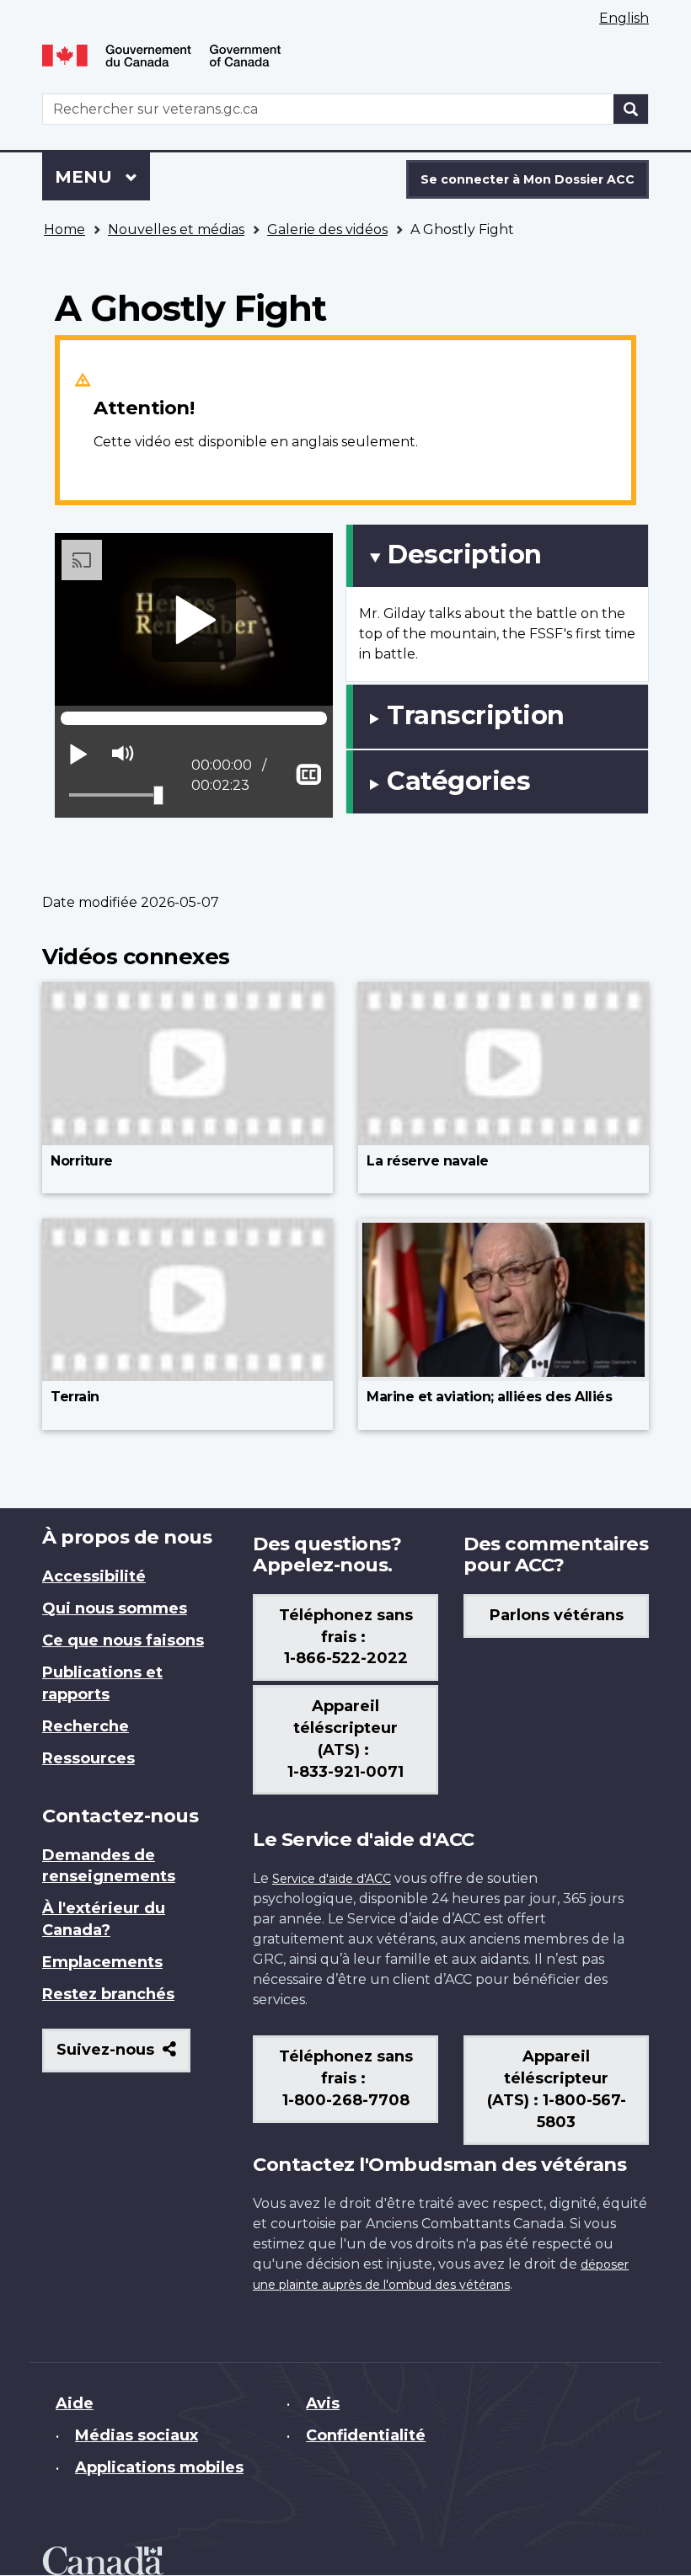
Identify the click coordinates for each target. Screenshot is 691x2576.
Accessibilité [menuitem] (94, 1576)
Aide (75, 2403)
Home (64, 229)
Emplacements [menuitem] (102, 1962)
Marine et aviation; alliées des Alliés (489, 1397)
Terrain (75, 1397)
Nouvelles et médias (176, 229)
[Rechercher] (631, 109)
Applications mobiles (159, 2467)
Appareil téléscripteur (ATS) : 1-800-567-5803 (557, 2089)
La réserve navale (428, 1161)
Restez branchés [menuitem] (108, 1994)
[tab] (497, 556)
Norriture (82, 1161)
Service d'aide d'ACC (332, 1879)
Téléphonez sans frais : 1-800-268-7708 (346, 2078)
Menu (102, 177)
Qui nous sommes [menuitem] (115, 1608)
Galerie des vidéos (327, 229)
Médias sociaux (137, 2435)
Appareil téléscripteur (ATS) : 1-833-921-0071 (345, 1739)
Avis (323, 2403)
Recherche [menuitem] (86, 1726)
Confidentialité (366, 2435)
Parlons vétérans (557, 1615)
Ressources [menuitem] (88, 1758)
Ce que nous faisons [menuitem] (123, 1640)
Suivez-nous (123, 2056)
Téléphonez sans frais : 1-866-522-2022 (346, 1637)
